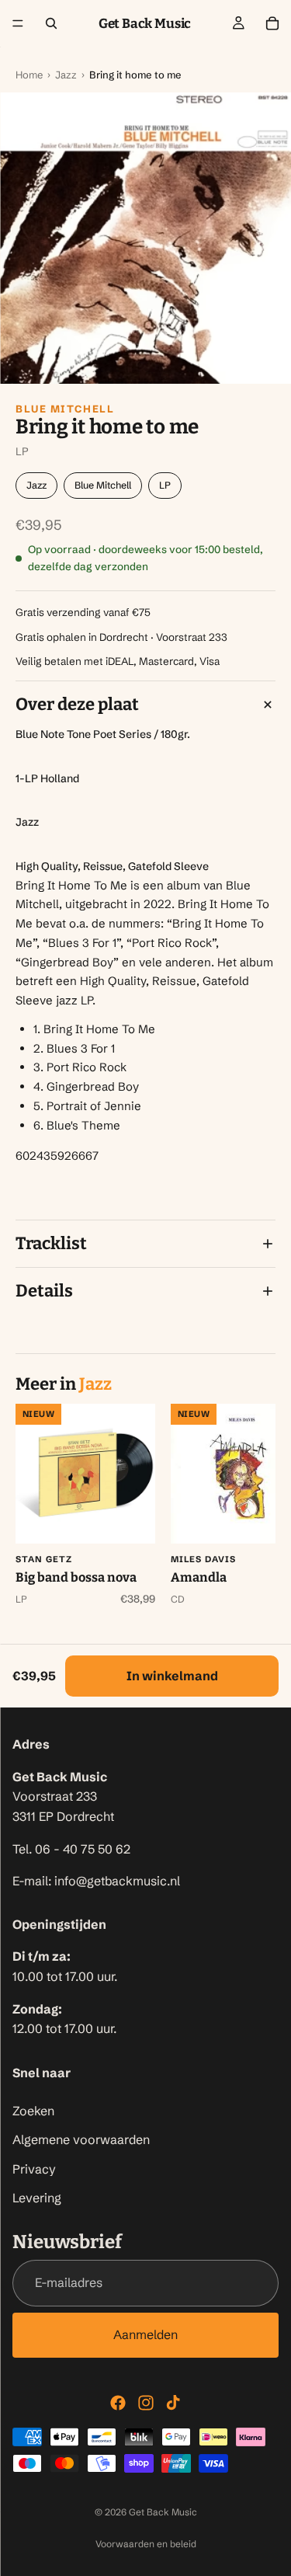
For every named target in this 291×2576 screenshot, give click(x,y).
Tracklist (51, 1243)
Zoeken (33, 2111)
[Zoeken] (51, 23)
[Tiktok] (173, 2403)
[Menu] (18, 23)
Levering (37, 2198)
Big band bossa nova (76, 1577)
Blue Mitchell (65, 409)
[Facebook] (118, 2403)
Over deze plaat (77, 704)
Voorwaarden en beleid (146, 2544)
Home (29, 75)
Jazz (66, 75)
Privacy (34, 2169)
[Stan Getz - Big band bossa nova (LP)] (85, 1474)
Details (44, 1291)
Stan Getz (44, 1559)
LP (165, 485)
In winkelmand (172, 1676)
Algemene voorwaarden (81, 2140)
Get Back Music (163, 2512)
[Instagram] (146, 2403)
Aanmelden (145, 2334)
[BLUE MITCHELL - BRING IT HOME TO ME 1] (145, 238)
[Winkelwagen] (272, 23)
